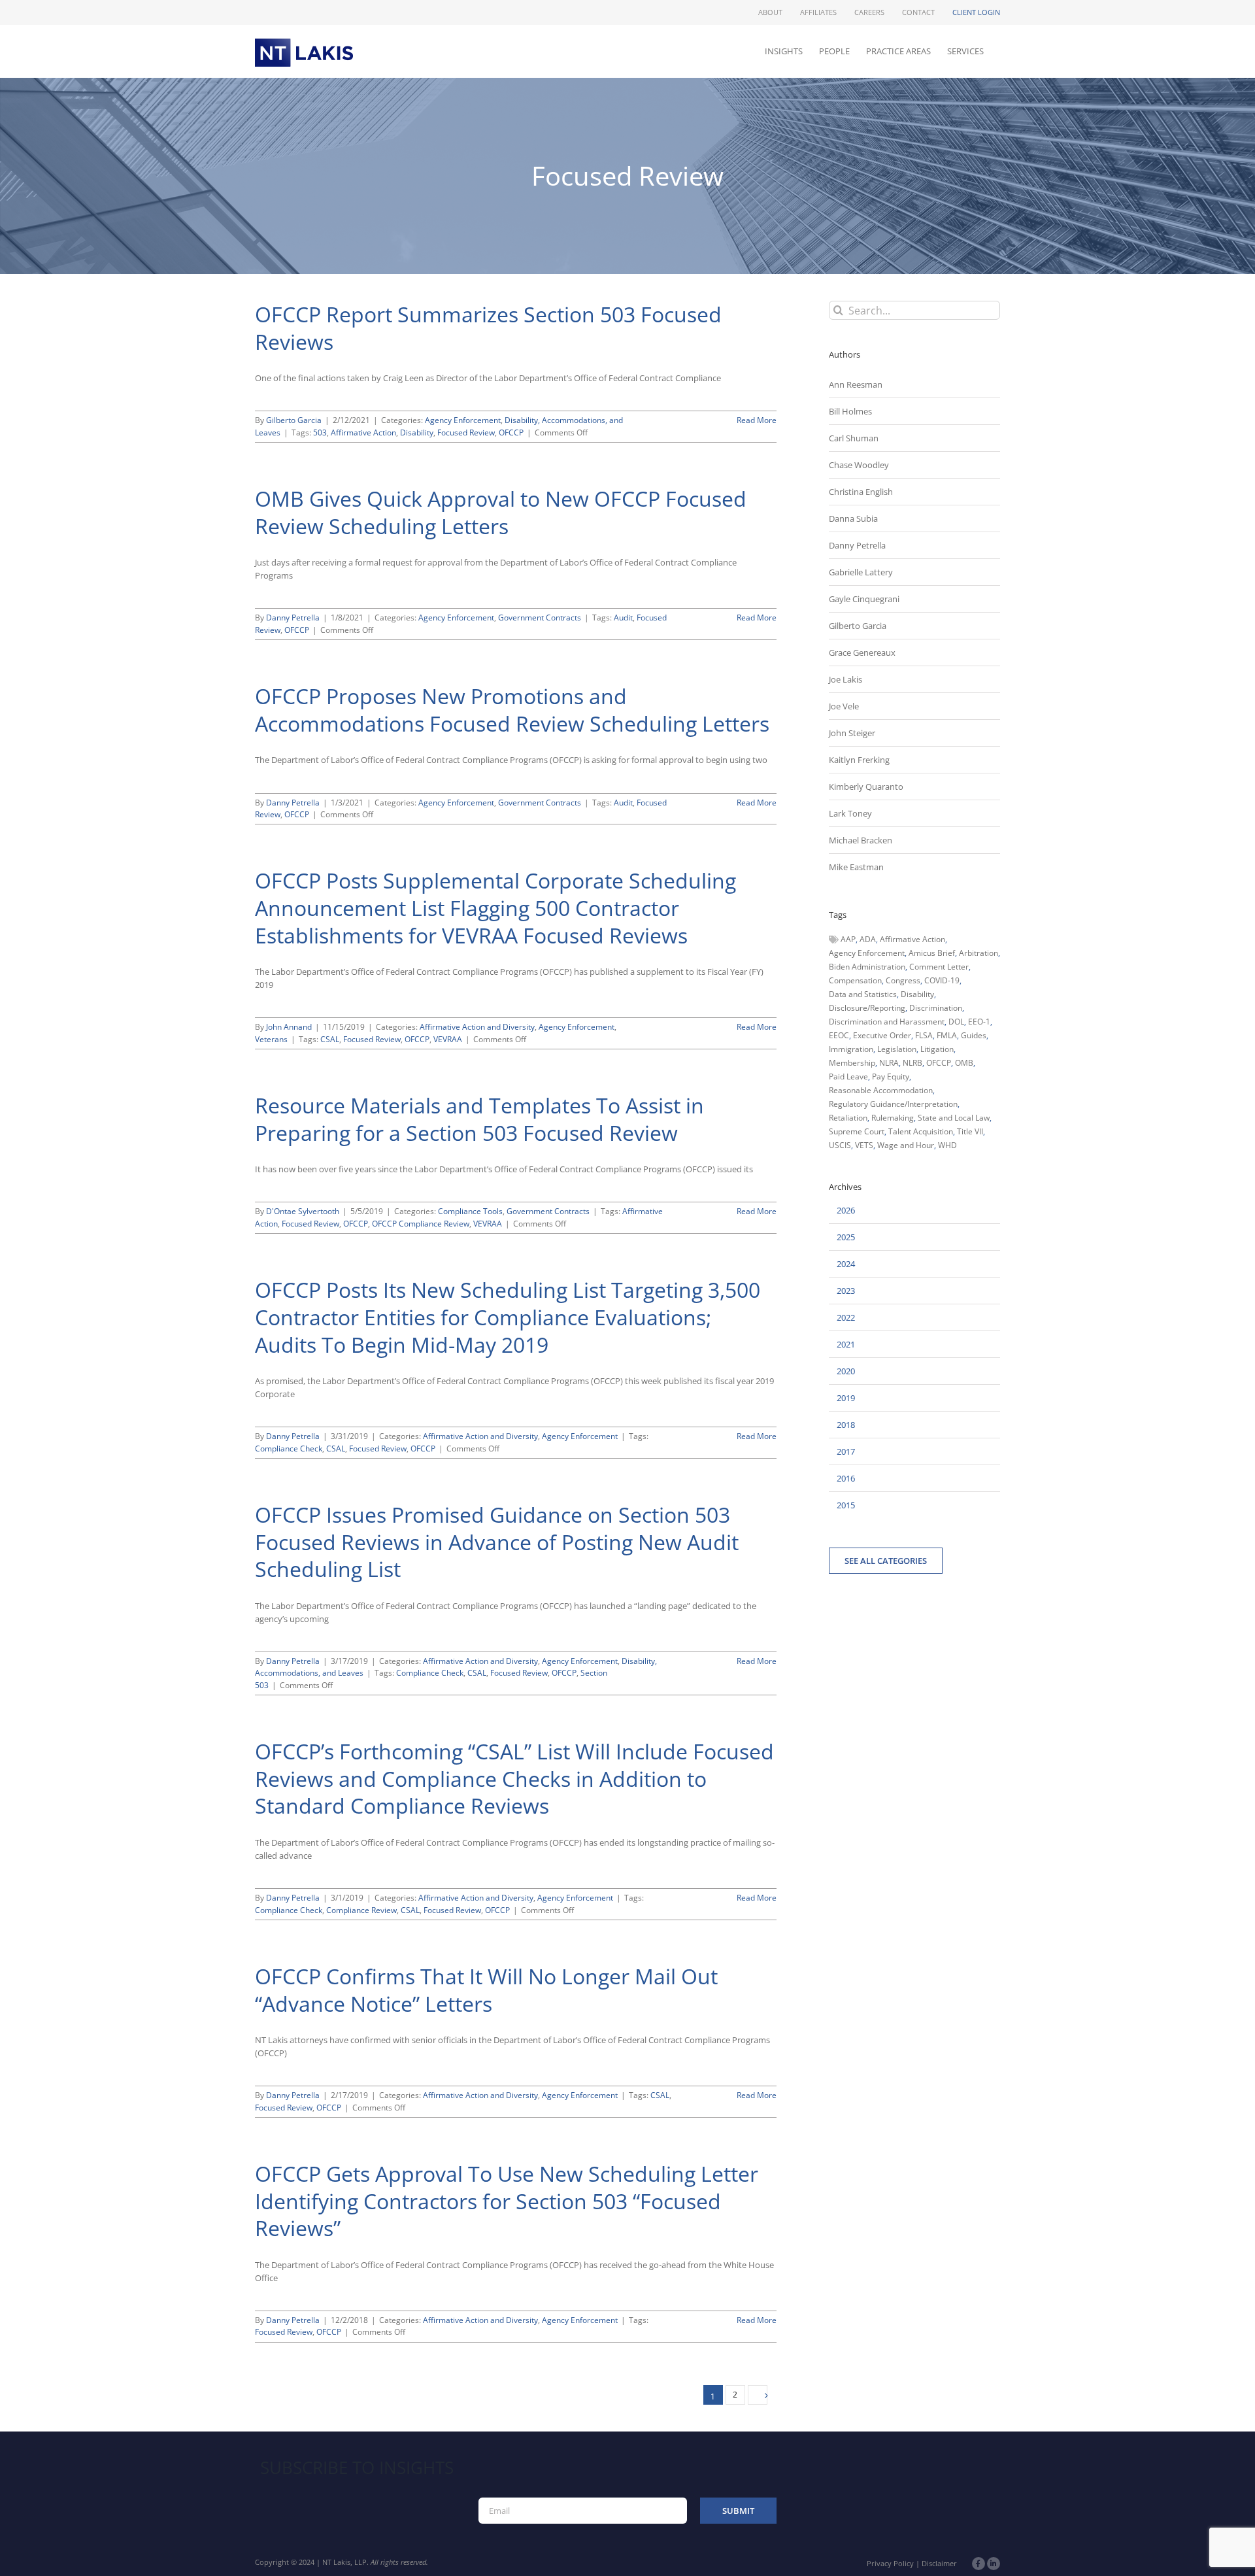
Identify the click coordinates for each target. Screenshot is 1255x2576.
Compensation (855, 980)
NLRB (912, 1063)
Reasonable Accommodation (881, 1090)
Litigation (937, 1049)
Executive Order (882, 1035)
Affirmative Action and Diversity (477, 1027)
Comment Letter (939, 967)
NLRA (889, 1063)
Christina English (861, 492)
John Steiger (852, 733)
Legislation (897, 1049)
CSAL (330, 1039)
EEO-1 (979, 1022)
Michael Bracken (861, 840)
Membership (852, 1063)
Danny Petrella (293, 618)
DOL (956, 1022)
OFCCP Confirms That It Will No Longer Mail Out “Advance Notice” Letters (486, 1990)
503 (320, 432)
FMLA (947, 1035)
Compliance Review (361, 1910)
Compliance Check (289, 1449)
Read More (757, 420)
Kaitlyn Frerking (859, 760)
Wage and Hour (906, 1145)
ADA (868, 939)
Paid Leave (848, 1076)
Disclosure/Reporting (867, 1008)
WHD (947, 1145)
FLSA (924, 1035)
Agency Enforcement (463, 420)
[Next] (758, 2395)
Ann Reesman (856, 384)
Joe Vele (844, 706)
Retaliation (848, 1118)
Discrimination (936, 1008)
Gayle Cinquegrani (864, 599)
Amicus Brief (932, 953)
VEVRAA (448, 1039)
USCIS (840, 1145)
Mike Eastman (856, 867)
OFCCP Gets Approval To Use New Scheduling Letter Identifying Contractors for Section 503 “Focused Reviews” (507, 2201)
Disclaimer (939, 2563)
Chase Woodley (859, 465)
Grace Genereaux (862, 652)
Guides (974, 1035)
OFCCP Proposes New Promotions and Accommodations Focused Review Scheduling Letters (512, 710)
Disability (417, 432)
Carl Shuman (854, 438)
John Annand (289, 1027)
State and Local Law (954, 1118)
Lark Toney (850, 813)
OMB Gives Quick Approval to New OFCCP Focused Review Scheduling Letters (501, 512)
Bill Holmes (850, 411)
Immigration (851, 1049)
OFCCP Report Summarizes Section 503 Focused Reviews (488, 328)
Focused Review (466, 432)
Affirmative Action (363, 432)
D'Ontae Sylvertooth (303, 1211)
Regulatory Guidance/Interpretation (893, 1104)
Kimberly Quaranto (866, 787)
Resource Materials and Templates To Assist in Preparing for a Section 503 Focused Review (479, 1119)
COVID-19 (942, 980)
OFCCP (511, 432)
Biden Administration (867, 967)
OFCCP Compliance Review (421, 1224)
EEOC (839, 1035)
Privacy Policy (890, 2563)
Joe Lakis (845, 679)
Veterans (271, 1039)
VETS (864, 1145)
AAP (848, 939)
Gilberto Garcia (294, 420)
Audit (623, 618)
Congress (903, 980)
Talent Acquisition (921, 1131)
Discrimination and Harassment (887, 1022)
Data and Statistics (863, 994)
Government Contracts (540, 618)
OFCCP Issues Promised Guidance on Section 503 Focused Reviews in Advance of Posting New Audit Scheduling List (497, 1542)
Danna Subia (853, 518)
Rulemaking (893, 1118)
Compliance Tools (470, 1211)
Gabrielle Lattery (861, 572)
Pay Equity (891, 1076)
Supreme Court (857, 1131)
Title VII (970, 1131)
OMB (964, 1063)
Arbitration (979, 953)
